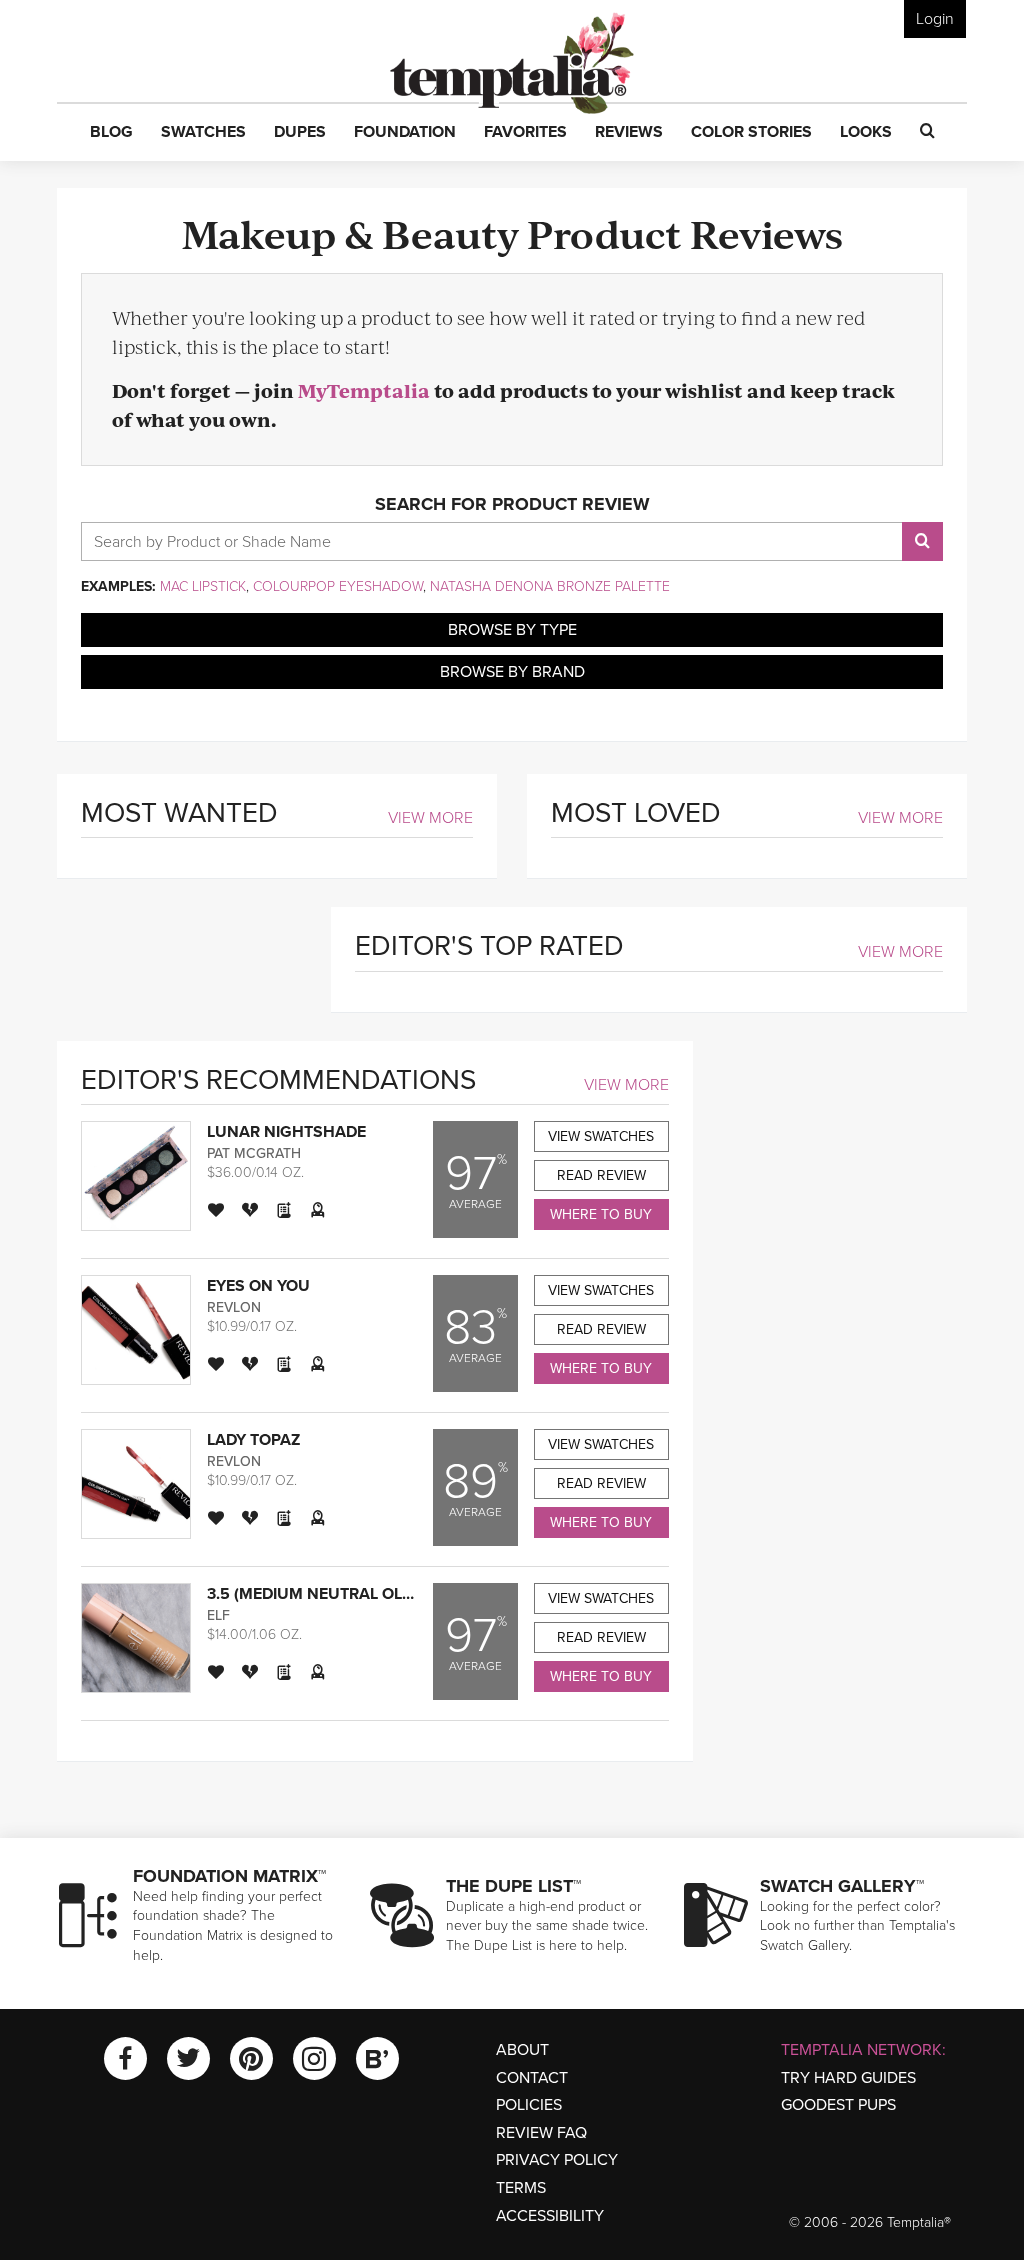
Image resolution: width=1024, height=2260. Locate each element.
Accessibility (550, 2216)
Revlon (234, 1307)
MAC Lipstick (203, 586)
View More (430, 818)
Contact (532, 2078)
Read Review (601, 1175)
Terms (521, 2188)
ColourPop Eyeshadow (338, 586)
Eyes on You (258, 1286)
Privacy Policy (557, 2160)
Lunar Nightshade (286, 1132)
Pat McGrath (254, 1153)
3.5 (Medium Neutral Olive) (319, 1594)
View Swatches (601, 1136)
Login (935, 19)
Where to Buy (601, 1214)
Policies (529, 2105)
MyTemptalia (364, 390)
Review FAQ (541, 2133)
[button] (111, 133)
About (522, 2050)
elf (218, 1615)
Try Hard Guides (848, 2078)
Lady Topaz (253, 1440)
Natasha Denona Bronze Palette (550, 586)
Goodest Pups (838, 2105)
